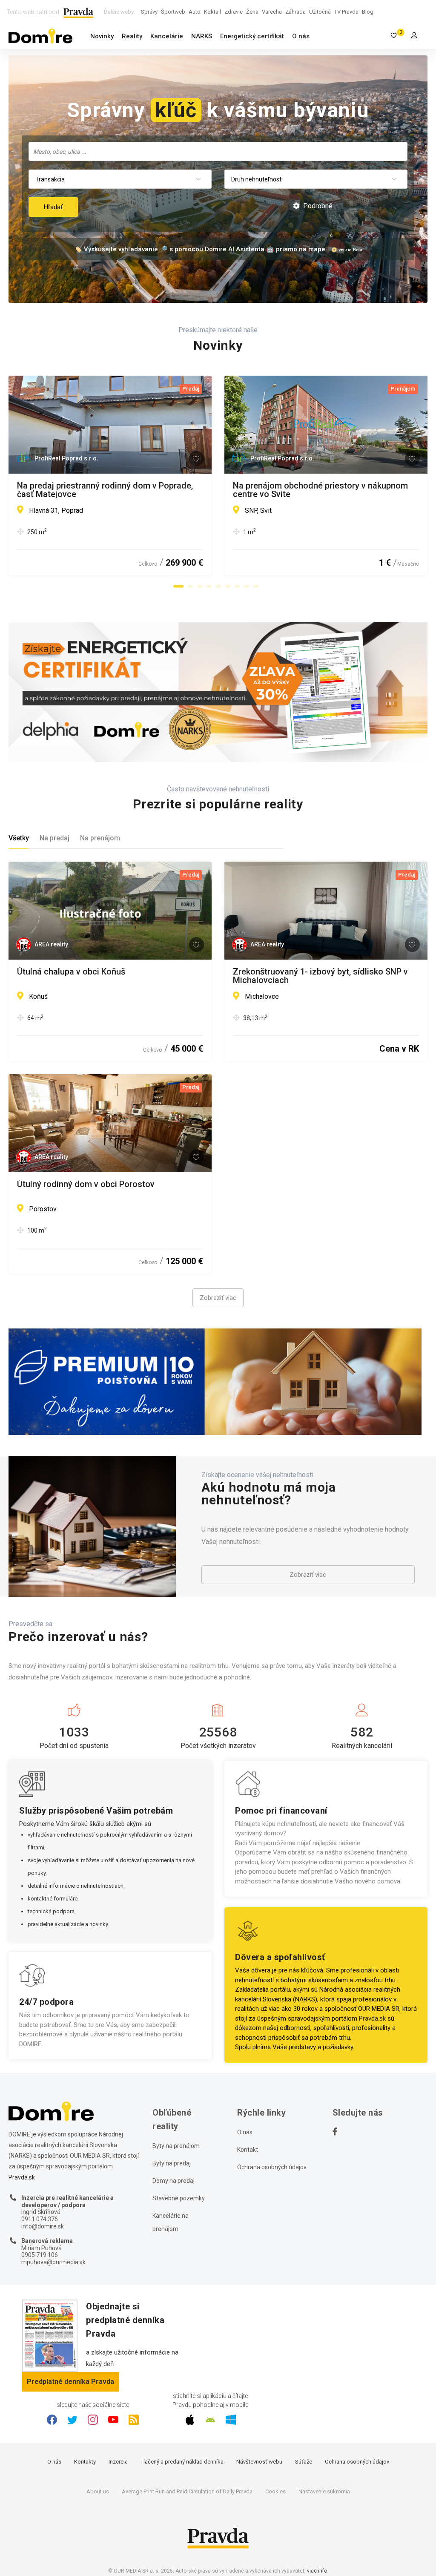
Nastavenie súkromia (324, 2491)
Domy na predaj (174, 2181)
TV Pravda (346, 12)
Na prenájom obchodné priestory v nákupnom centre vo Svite (320, 490)
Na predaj (54, 838)
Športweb (173, 12)
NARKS (202, 36)
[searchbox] (219, 151)
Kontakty (85, 2462)
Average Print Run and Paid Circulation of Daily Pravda (187, 2491)
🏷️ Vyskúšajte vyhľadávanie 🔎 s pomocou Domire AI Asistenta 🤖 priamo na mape (200, 249)
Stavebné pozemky (179, 2198)
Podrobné (317, 206)
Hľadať (53, 207)
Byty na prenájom (176, 2146)
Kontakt (248, 2150)
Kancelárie (167, 36)
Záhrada (295, 12)
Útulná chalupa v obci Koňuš (71, 972)
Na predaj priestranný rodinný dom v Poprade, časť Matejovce (105, 490)
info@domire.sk (43, 2226)
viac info (317, 2571)
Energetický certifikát (252, 36)
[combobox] (218, 151)
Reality (132, 36)
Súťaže (304, 2462)
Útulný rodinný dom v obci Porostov (86, 1184)
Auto (195, 12)
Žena (252, 12)
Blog (368, 12)
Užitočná (320, 12)
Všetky (19, 838)
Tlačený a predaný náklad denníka (182, 2462)
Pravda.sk (372, 2018)
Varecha (272, 12)
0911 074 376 (40, 2219)
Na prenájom (100, 838)
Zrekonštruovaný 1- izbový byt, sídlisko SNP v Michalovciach (320, 976)
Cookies (275, 2491)
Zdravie (234, 12)
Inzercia (118, 2462)
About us (98, 2491)
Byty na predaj (172, 2163)
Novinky (102, 36)
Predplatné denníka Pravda (70, 2382)
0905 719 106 (40, 2255)
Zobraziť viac (218, 1298)
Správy (149, 12)
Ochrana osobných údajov (272, 2167)
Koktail (212, 12)
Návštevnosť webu (259, 2462)
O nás (301, 36)
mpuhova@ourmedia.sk (53, 2262)
